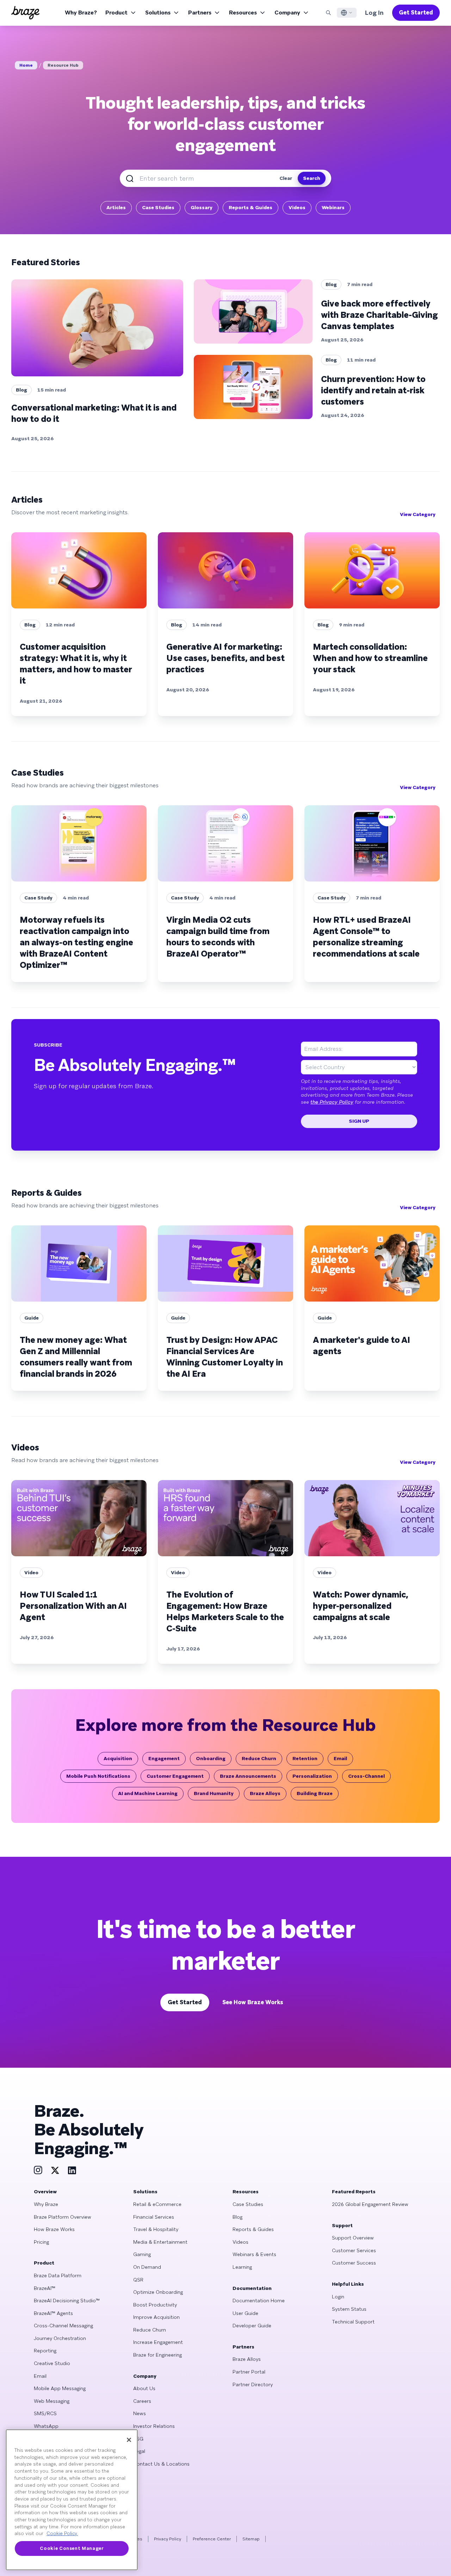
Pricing (41, 2242)
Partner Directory (253, 2384)
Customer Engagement (175, 1776)
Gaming (142, 2254)
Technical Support (353, 2322)
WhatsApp (46, 2426)
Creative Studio (52, 2363)
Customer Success (354, 2263)
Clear (286, 178)
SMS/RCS (45, 2413)
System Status (349, 2309)
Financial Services (154, 2217)
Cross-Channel (366, 1776)
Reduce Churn (259, 1758)
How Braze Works (54, 2229)
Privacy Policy (168, 2539)
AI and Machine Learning (148, 1793)
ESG (138, 2439)
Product (116, 13)
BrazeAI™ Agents (53, 2313)
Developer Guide (252, 2326)
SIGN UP (359, 1121)
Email (340, 1758)
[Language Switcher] (347, 13)
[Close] (129, 2440)
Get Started (416, 13)
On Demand (147, 2267)
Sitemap (251, 2539)
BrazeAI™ (45, 2288)
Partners (200, 13)
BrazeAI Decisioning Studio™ (67, 2301)
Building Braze (315, 1793)
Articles (116, 207)
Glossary (202, 207)
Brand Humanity (214, 1793)
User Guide (245, 2313)
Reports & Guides (251, 207)
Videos (297, 207)
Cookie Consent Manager (72, 2548)
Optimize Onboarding (158, 2292)
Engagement (164, 1758)
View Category (418, 514)
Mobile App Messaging (60, 2388)
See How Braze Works (253, 2002)
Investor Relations (154, 2426)
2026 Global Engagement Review (370, 2204)
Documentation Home (259, 2301)
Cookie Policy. (62, 2533)
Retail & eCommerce (157, 2204)
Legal (139, 2451)
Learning (242, 2267)
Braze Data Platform (58, 2275)
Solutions (158, 13)
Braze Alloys (265, 1793)
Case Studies (158, 207)
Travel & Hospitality (156, 2229)
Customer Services (354, 2250)
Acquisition (118, 1758)
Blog (237, 2217)
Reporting (45, 2351)
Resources (243, 13)
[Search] (328, 13)
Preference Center (212, 2539)
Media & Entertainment (160, 2242)
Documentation (252, 2288)
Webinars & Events (254, 2254)
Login (338, 2297)
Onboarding (211, 1758)
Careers (142, 2401)
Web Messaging (52, 2401)
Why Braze (46, 2204)
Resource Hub (63, 65)
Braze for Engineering (157, 2355)
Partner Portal (249, 2372)
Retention (305, 1758)
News (140, 2413)
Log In (374, 13)
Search (312, 178)
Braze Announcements (248, 1776)
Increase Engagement (158, 2342)
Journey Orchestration (60, 2338)
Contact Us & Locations (161, 2464)
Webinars (333, 207)
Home (26, 65)
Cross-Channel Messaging (63, 2326)
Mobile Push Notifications (98, 1776)
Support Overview (353, 2238)
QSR (138, 2280)
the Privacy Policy (332, 1102)
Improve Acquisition (156, 2317)
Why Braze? (81, 13)
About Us (144, 2388)
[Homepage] (25, 13)
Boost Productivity (155, 2305)
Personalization (312, 1776)
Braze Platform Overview (63, 2217)
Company (287, 13)
